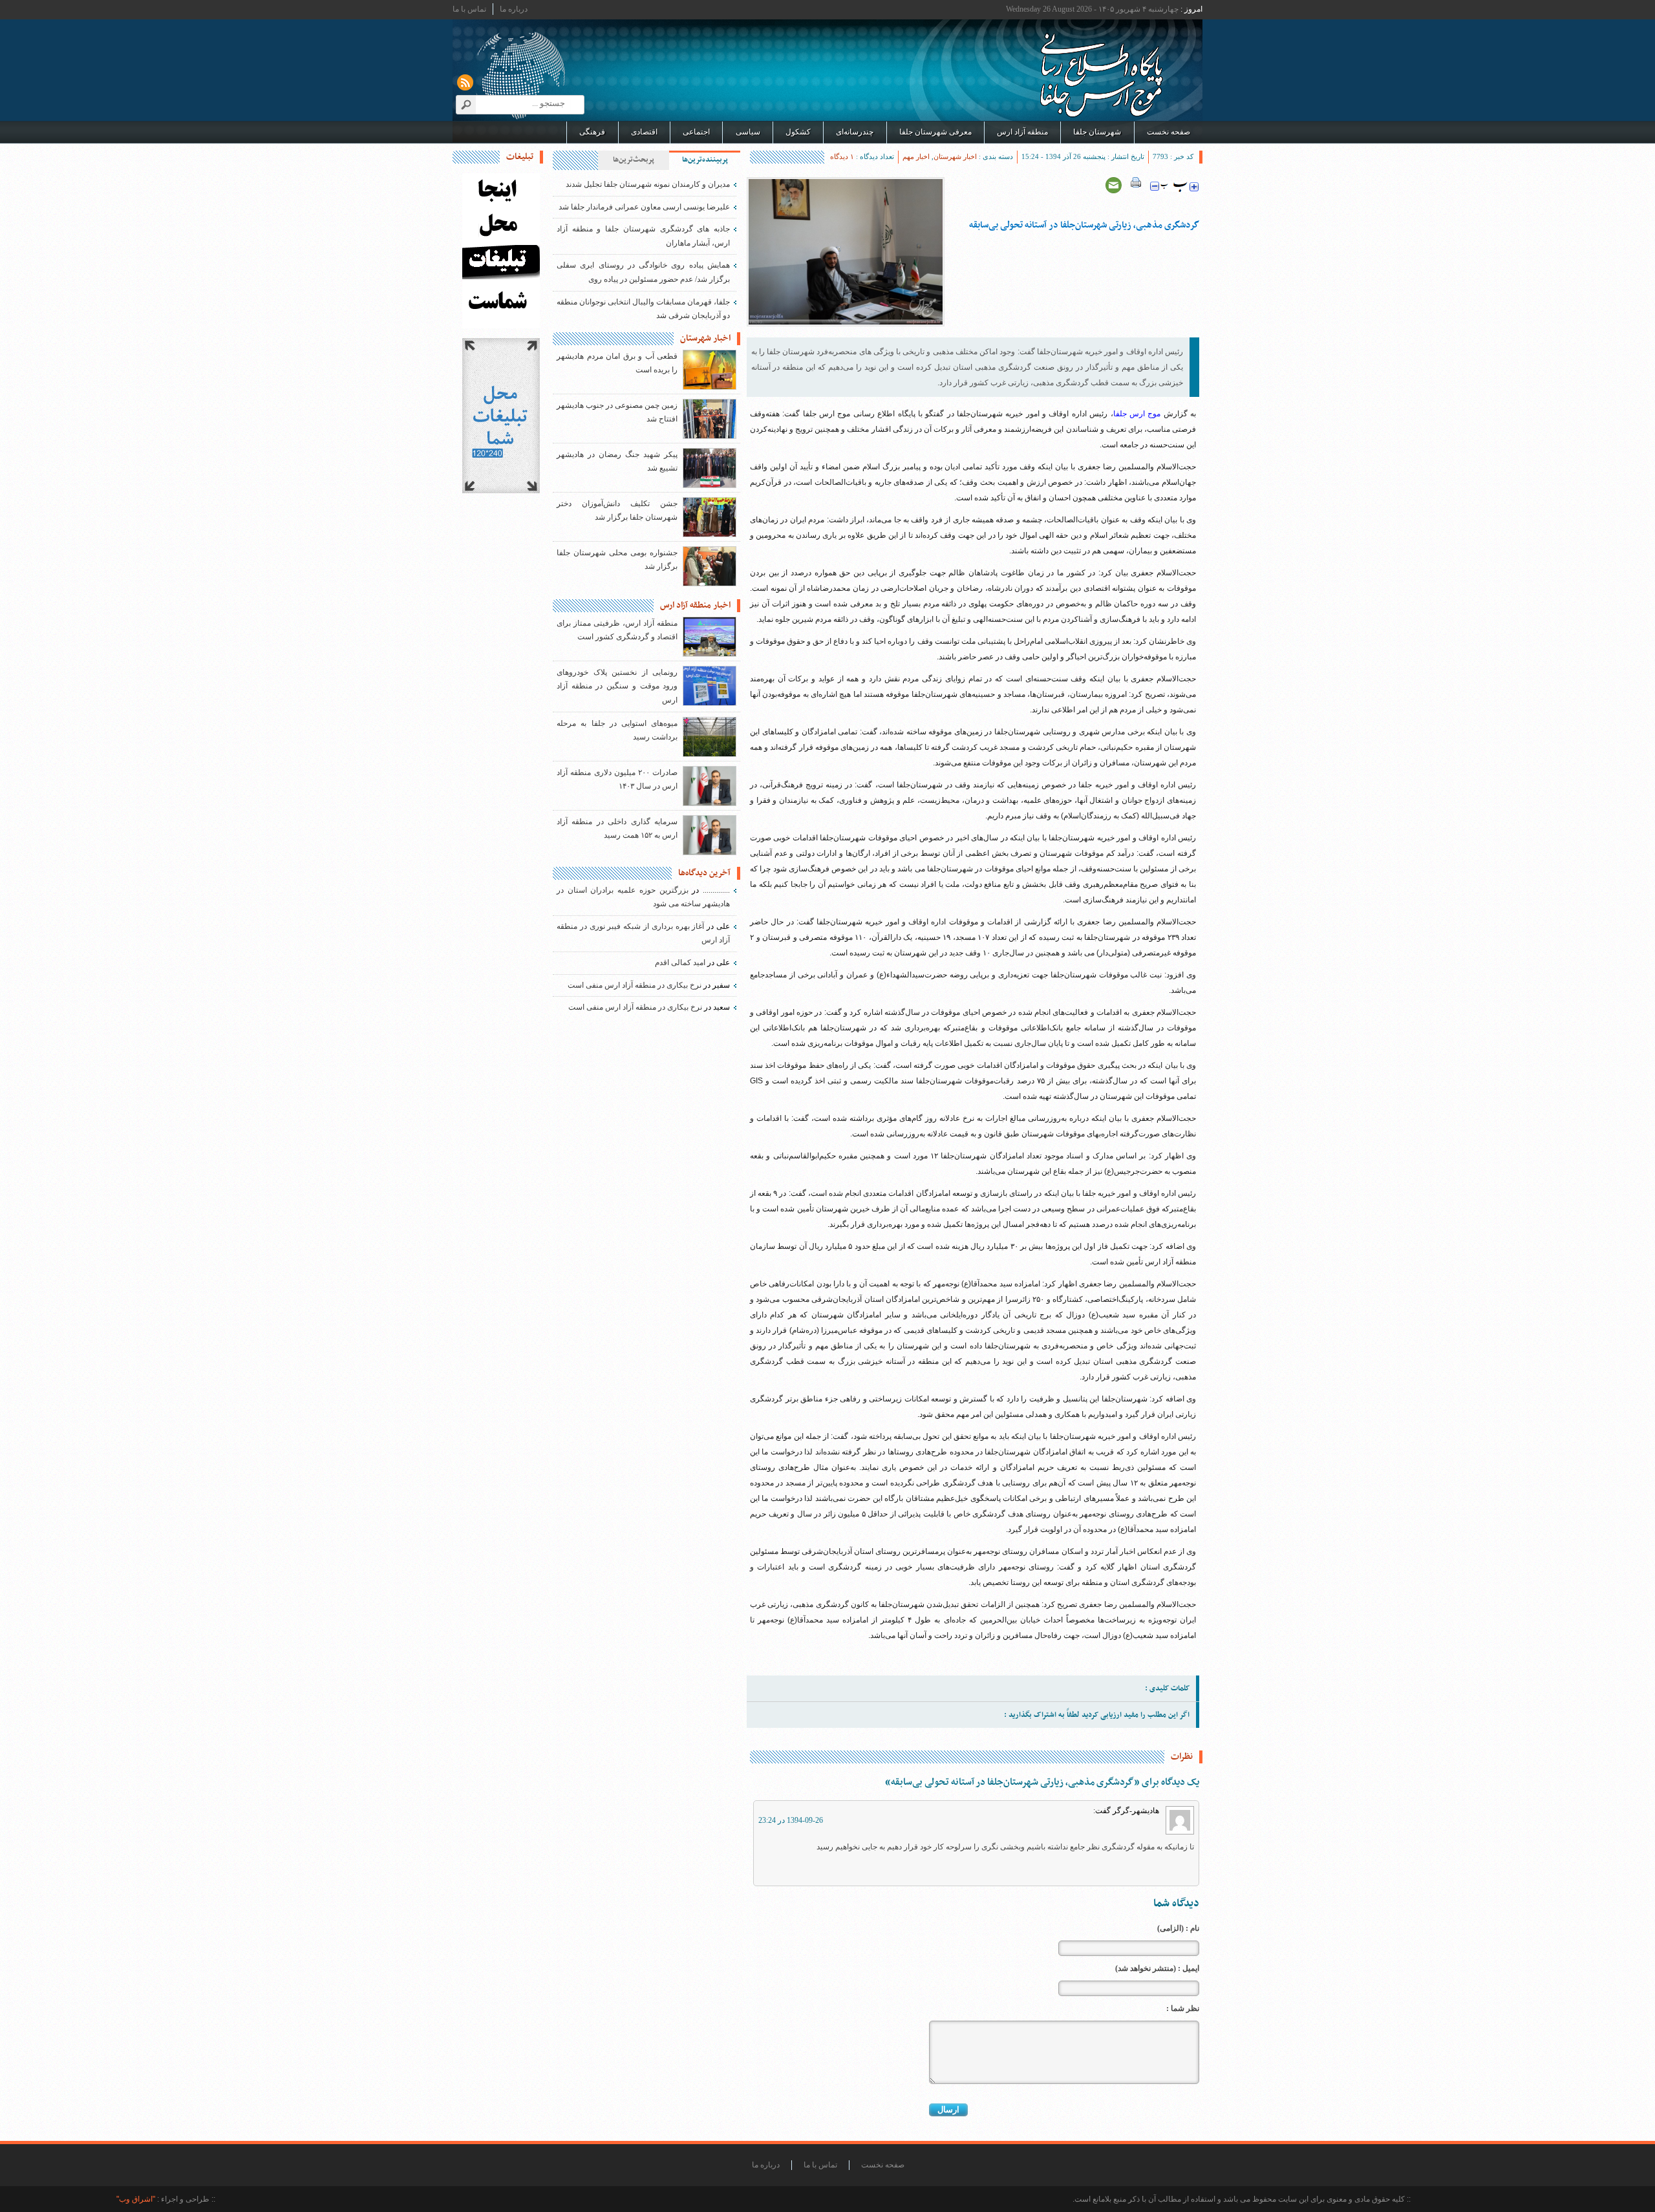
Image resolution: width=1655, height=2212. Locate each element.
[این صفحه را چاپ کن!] (1136, 185)
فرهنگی (592, 132)
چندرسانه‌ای (855, 132)
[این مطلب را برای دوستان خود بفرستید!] (1114, 185)
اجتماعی (696, 132)
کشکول (798, 132)
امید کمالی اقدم (680, 962)
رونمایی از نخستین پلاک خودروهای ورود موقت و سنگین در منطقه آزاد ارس (617, 686)
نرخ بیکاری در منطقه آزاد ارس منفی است (635, 985)
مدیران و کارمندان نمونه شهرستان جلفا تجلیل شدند (648, 184)
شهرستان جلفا (1097, 132)
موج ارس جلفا (1137, 414)
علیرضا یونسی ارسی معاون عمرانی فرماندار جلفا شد (644, 207)
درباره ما (514, 9)
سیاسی (748, 132)
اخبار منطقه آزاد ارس (695, 606)
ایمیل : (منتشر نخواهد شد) (1157, 1968)
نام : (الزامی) (1178, 1928)
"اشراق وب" (136, 2199)
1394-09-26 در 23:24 (791, 1820)
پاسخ (780, 1867)
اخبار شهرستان (955, 156)
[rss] (465, 82)
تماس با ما (469, 9)
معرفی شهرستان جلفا (935, 132)
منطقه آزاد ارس (1022, 132)
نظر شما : (1183, 2008)
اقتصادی (644, 132)
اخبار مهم (916, 156)
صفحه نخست (1169, 132)
